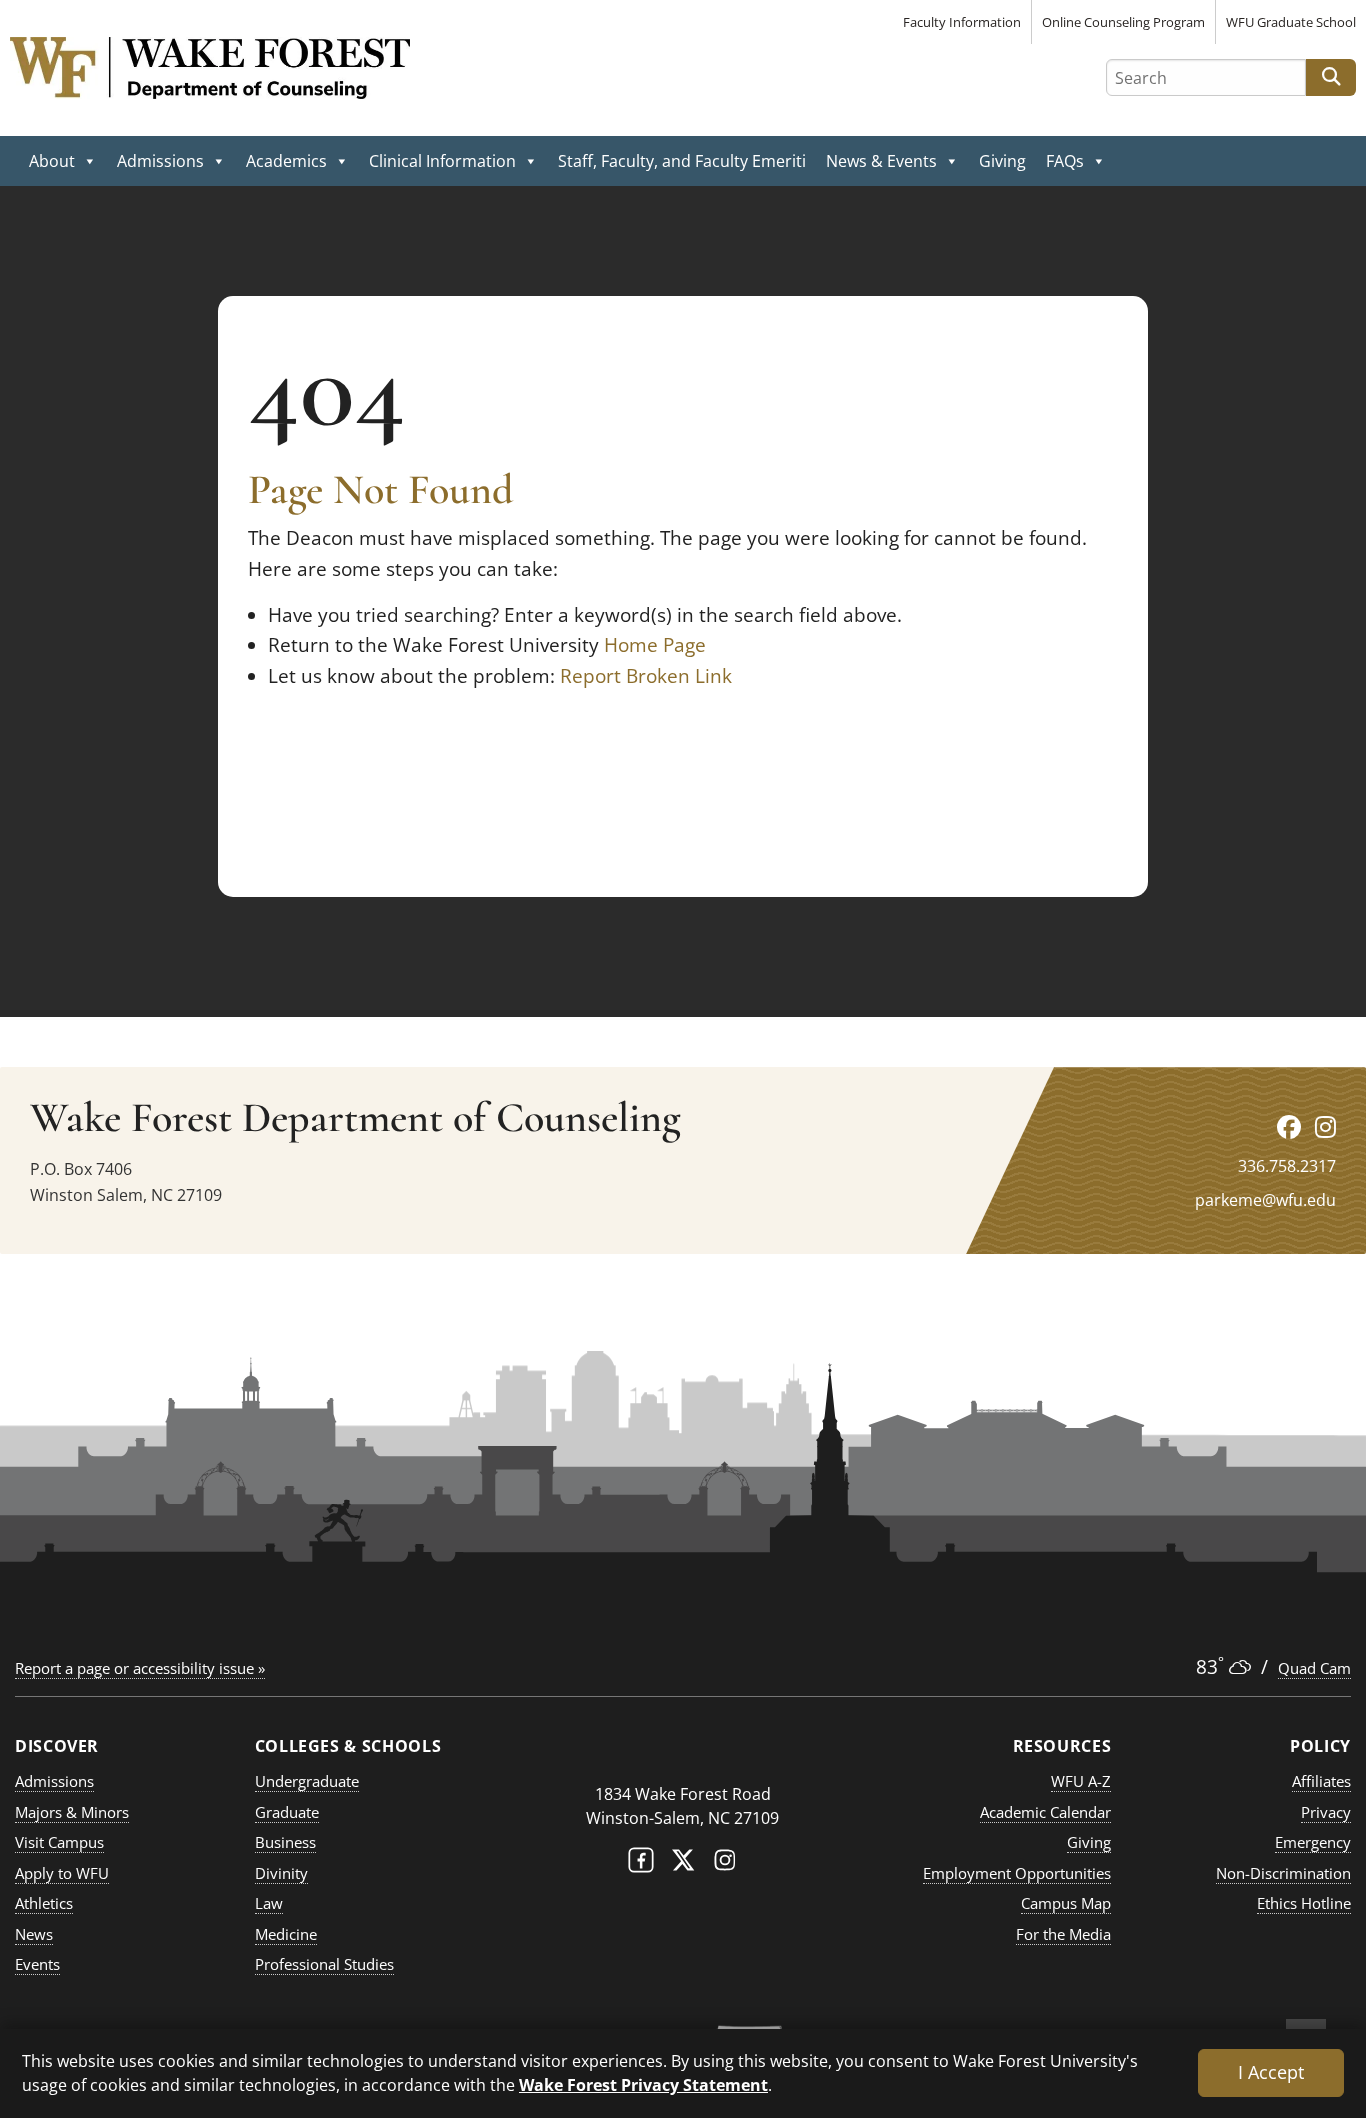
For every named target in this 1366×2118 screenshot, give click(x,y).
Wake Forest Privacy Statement (643, 2084)
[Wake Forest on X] (683, 1864)
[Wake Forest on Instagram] (725, 1864)
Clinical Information (442, 161)
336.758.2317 (1287, 1166)
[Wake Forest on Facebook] (641, 1864)
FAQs (1065, 161)
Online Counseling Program (1123, 22)
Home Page (655, 645)
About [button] (52, 161)
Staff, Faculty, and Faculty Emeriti (682, 161)
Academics (286, 161)
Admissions (160, 161)
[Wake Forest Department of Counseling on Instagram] (1325, 1126)
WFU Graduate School (1291, 22)
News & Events (881, 161)
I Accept (1271, 2072)
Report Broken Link (646, 676)
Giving (1002, 161)
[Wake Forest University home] (683, 1754)
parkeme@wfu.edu (1265, 1200)
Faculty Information (962, 22)
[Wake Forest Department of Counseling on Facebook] (1289, 1126)
